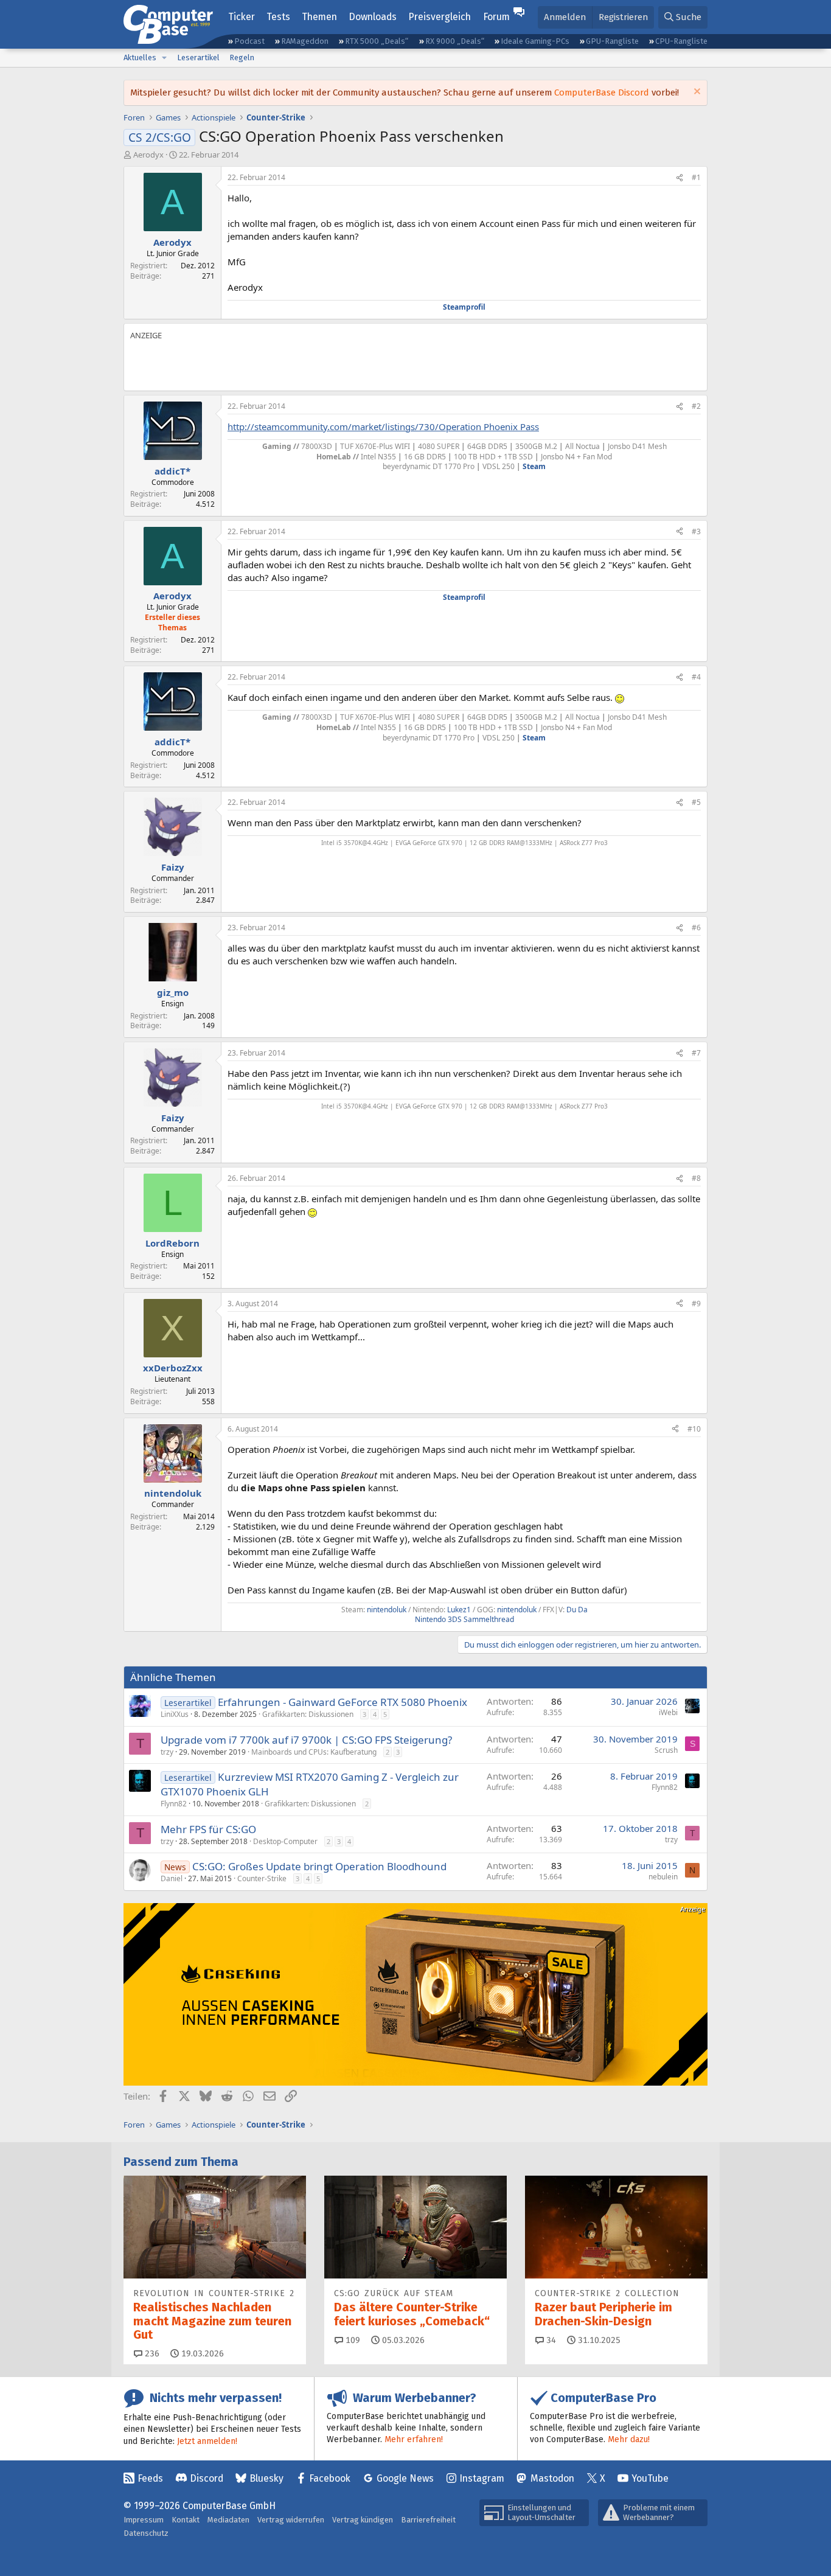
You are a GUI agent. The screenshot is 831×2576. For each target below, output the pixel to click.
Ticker (242, 17)
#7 (696, 1053)
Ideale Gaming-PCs (535, 41)
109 (352, 2340)
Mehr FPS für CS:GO (208, 1829)
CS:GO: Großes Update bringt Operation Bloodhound (319, 1866)
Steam (534, 466)
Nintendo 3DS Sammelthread (464, 1619)
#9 (696, 1304)
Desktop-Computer (285, 1841)
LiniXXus (175, 1714)
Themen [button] (319, 17)
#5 (696, 802)
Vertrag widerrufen (291, 2520)
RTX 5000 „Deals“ (377, 41)
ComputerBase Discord (602, 92)
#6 (696, 928)
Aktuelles (140, 57)
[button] (164, 58)
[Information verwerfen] (696, 93)
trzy (167, 1752)
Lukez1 (459, 1610)
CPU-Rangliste (681, 41)
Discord (207, 2478)
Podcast (249, 41)
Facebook (330, 2478)
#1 (696, 177)
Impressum (144, 2520)
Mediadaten (228, 2520)
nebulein (663, 1877)
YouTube (650, 2478)
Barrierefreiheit (428, 2520)
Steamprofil (464, 307)
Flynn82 (174, 1804)
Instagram (482, 2478)
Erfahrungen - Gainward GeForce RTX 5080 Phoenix (342, 1702)
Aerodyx (148, 155)
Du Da (577, 1610)
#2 (696, 406)
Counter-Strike (262, 1878)
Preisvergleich (440, 17)
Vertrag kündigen (363, 2520)
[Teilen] (680, 178)
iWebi (668, 1712)
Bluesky (266, 2478)
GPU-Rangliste (612, 41)
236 (151, 2354)
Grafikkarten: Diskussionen (308, 1714)
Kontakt (186, 2520)
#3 (696, 531)
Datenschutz (146, 2533)
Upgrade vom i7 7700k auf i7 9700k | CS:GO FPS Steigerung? (306, 1740)
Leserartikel (198, 57)
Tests (278, 17)
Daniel (172, 1878)
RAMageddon (305, 41)
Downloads (373, 17)
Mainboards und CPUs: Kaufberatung (314, 1752)
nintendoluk (387, 1610)
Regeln (242, 57)
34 (550, 2340)
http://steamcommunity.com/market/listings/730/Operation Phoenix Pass (383, 426)
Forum (496, 17)
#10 (694, 1429)
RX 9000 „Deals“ (455, 41)
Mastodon (552, 2478)
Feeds (150, 2478)
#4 (696, 677)
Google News (405, 2478)
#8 (696, 1178)
